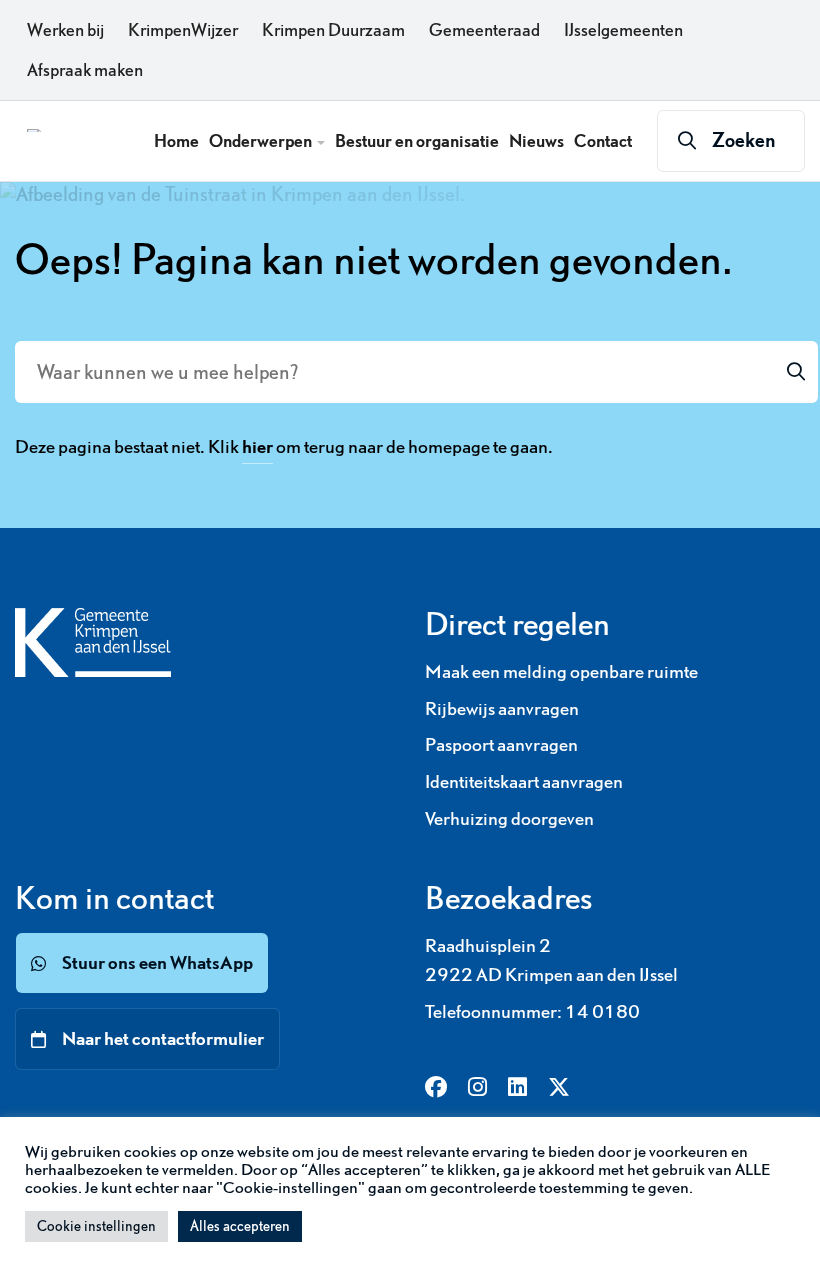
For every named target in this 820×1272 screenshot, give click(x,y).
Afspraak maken (85, 70)
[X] (559, 1088)
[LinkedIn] (517, 1088)
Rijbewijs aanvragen (502, 708)
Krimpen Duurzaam (333, 30)
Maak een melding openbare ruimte (561, 671)
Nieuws (536, 141)
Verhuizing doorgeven (509, 818)
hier (257, 446)
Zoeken (744, 140)
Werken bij (65, 30)
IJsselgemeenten (623, 30)
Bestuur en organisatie (417, 141)
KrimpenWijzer (183, 30)
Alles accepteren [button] (240, 1226)
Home (176, 141)
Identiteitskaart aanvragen (524, 781)
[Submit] (796, 372)
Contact (603, 141)
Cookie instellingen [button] (96, 1226)
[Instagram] (477, 1088)
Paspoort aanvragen (501, 744)
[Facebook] (436, 1088)
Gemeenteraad (484, 30)
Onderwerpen (262, 141)
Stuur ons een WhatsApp (157, 962)
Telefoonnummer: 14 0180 (532, 1011)
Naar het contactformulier (163, 1038)
